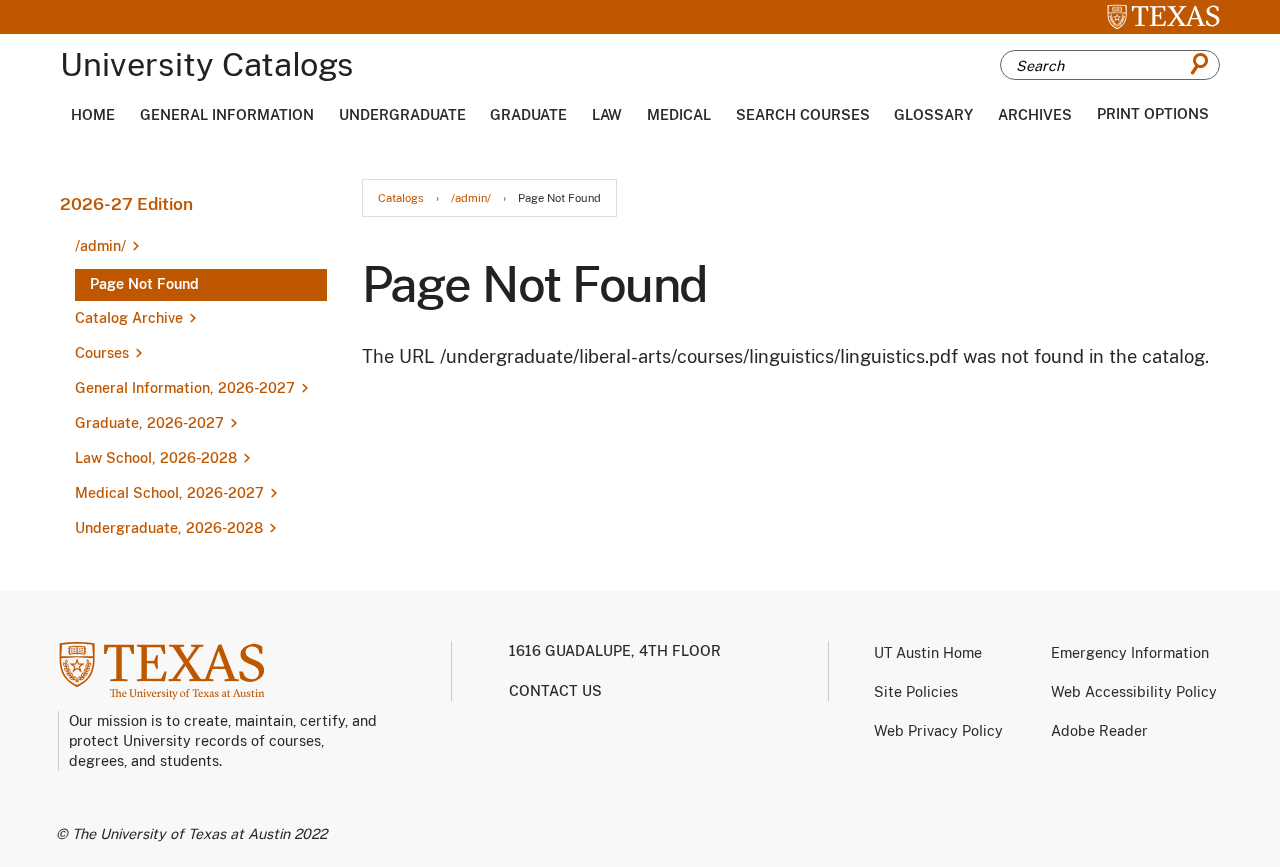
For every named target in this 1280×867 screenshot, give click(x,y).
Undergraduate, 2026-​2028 (169, 528)
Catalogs (401, 198)
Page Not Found (144, 284)
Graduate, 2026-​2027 (149, 423)
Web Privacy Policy (938, 731)
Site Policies (916, 692)
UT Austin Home (928, 653)
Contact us (555, 691)
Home (93, 115)
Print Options (1153, 114)
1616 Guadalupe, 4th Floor (615, 651)
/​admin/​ (100, 246)
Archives (1035, 115)
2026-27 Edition (126, 204)
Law (607, 115)
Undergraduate (402, 115)
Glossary (933, 115)
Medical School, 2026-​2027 (169, 493)
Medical (679, 115)
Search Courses (803, 115)
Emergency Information (1130, 653)
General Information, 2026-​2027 (185, 388)
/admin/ (471, 198)
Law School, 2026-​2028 (156, 458)
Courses (102, 353)
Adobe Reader (1099, 731)
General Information (227, 115)
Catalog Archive (129, 318)
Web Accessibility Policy (1134, 692)
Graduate (528, 115)
